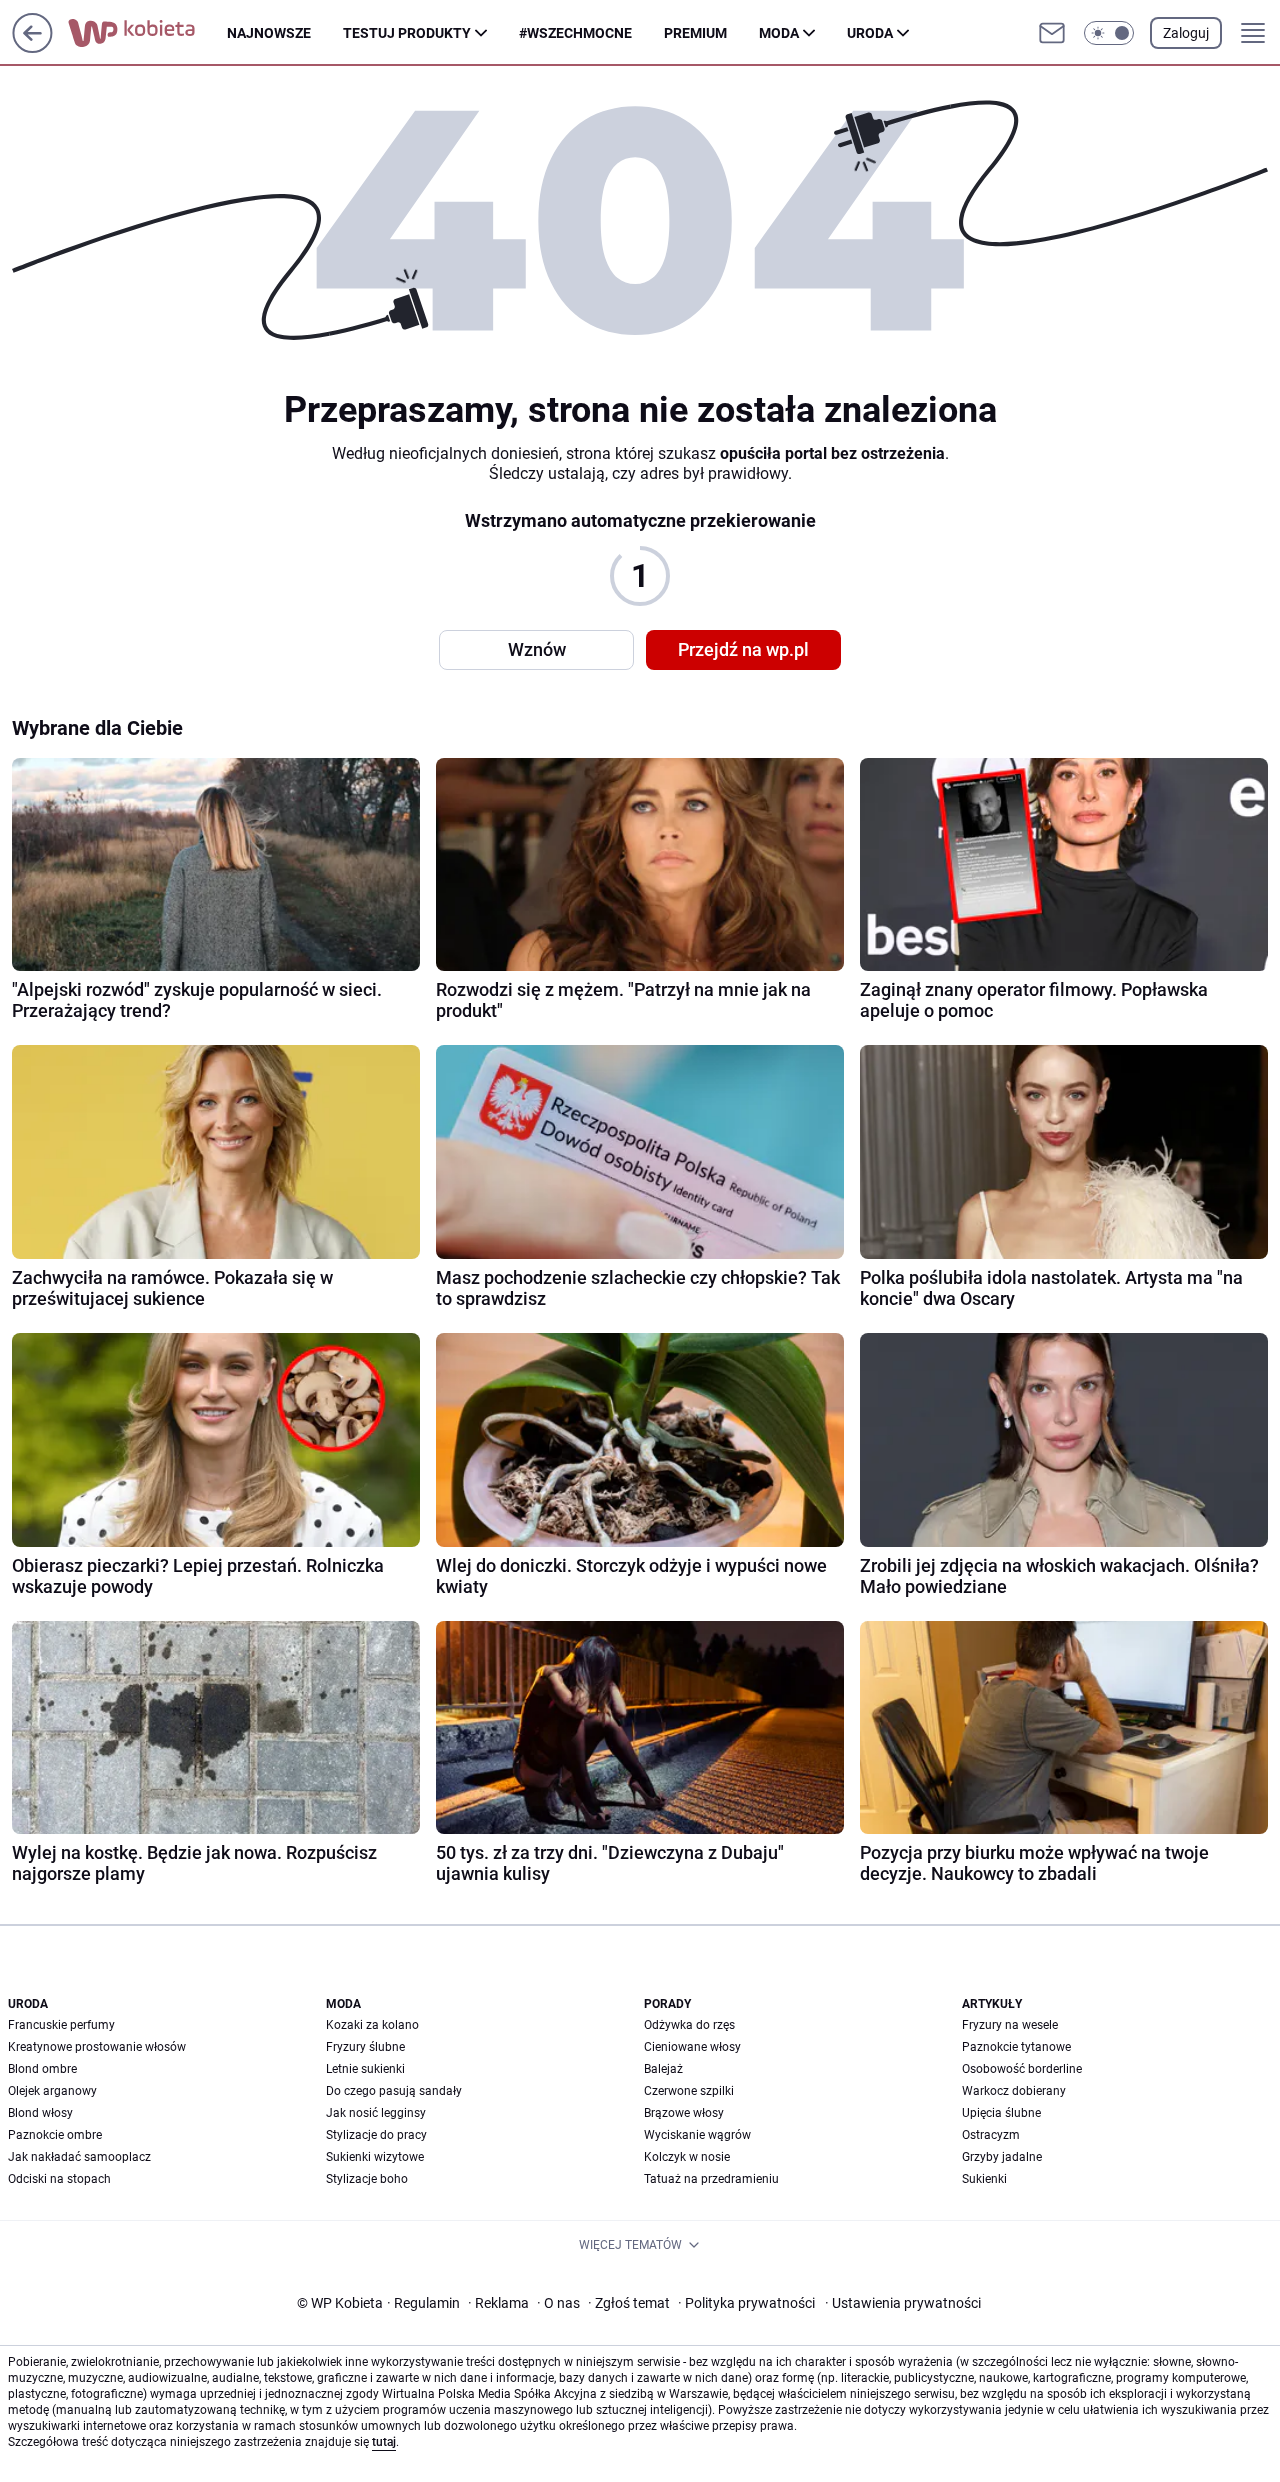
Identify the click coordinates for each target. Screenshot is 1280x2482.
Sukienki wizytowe (375, 2157)
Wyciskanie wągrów (697, 2135)
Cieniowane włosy (692, 2047)
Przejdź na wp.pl (743, 649)
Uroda (870, 33)
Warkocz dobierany (1014, 2091)
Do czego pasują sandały (394, 2091)
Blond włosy (40, 2113)
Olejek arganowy (52, 2091)
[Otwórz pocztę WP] (1052, 33)
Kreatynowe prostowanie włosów (97, 2047)
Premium (695, 33)
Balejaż (663, 2069)
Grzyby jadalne (1002, 2157)
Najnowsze (269, 33)
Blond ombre (42, 2069)
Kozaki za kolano (372, 2025)
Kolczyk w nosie (687, 2157)
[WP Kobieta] (147, 33)
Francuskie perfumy (61, 2025)
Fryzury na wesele (1010, 2025)
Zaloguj (1186, 33)
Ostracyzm (991, 2135)
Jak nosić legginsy (376, 2113)
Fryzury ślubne (365, 2047)
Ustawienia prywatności (903, 2303)
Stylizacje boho (367, 2179)
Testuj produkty (407, 33)
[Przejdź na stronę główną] (32, 47)
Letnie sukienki (365, 2069)
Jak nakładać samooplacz (79, 2157)
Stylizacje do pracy (376, 2135)
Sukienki (984, 2179)
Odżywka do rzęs (689, 2025)
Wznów (537, 649)
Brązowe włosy (684, 2113)
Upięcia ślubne (1001, 2113)
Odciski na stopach (59, 2179)
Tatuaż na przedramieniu (711, 2179)
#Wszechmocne (575, 33)
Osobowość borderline (1022, 2069)
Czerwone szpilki (689, 2091)
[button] (1109, 33)
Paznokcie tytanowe (1016, 2047)
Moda (779, 33)
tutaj (384, 2442)
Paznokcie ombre (55, 2135)
